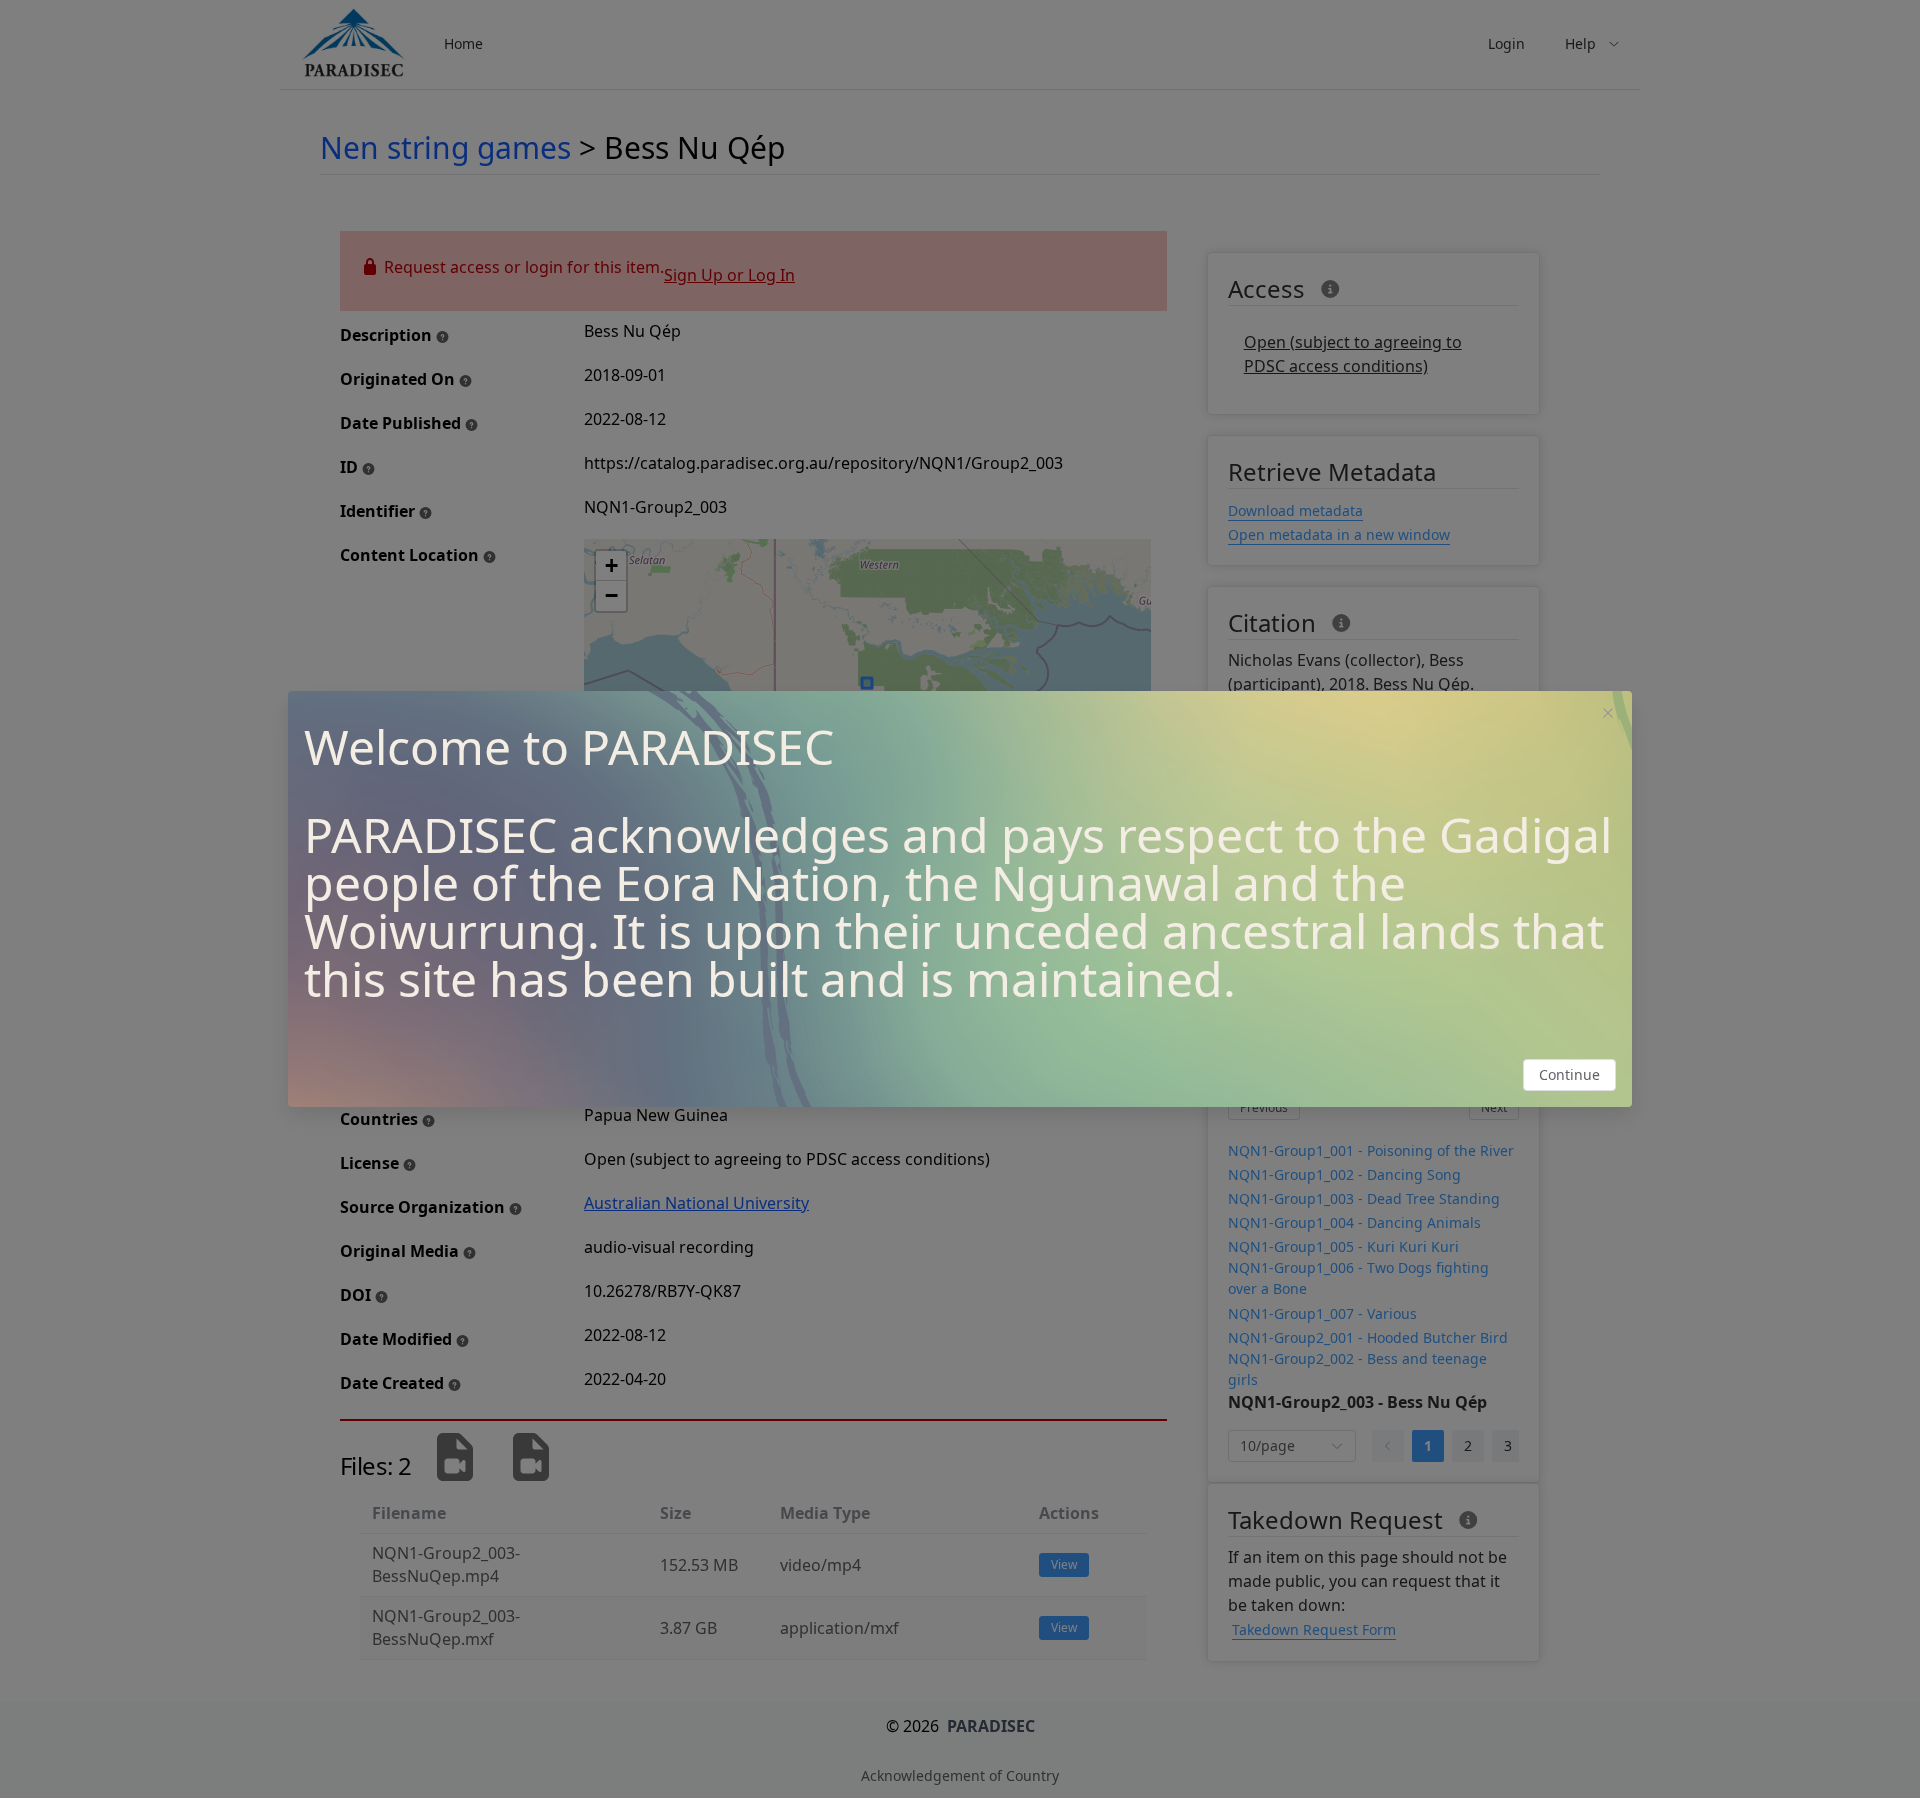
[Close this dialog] (1608, 715)
